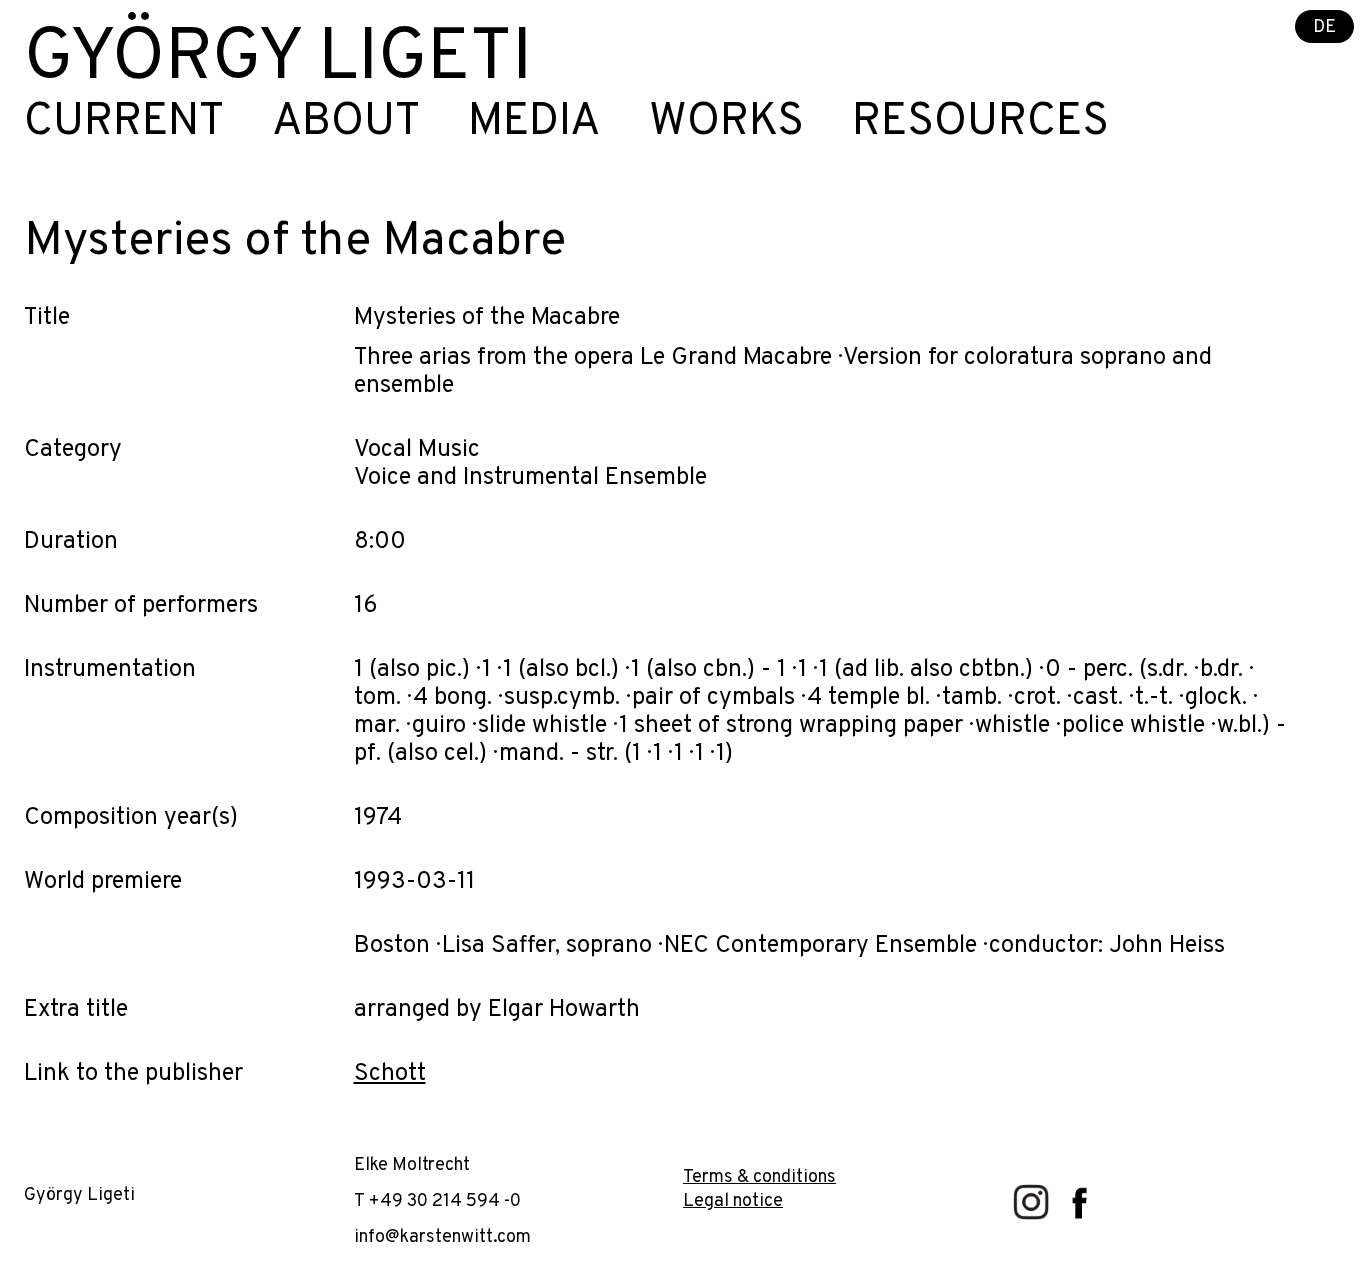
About (346, 123)
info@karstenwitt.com (442, 1237)
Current (124, 123)
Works (726, 123)
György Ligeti (278, 60)
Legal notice (733, 1201)
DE (1324, 27)
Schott (390, 1074)
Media (534, 123)
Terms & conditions (759, 1177)
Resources (980, 123)
